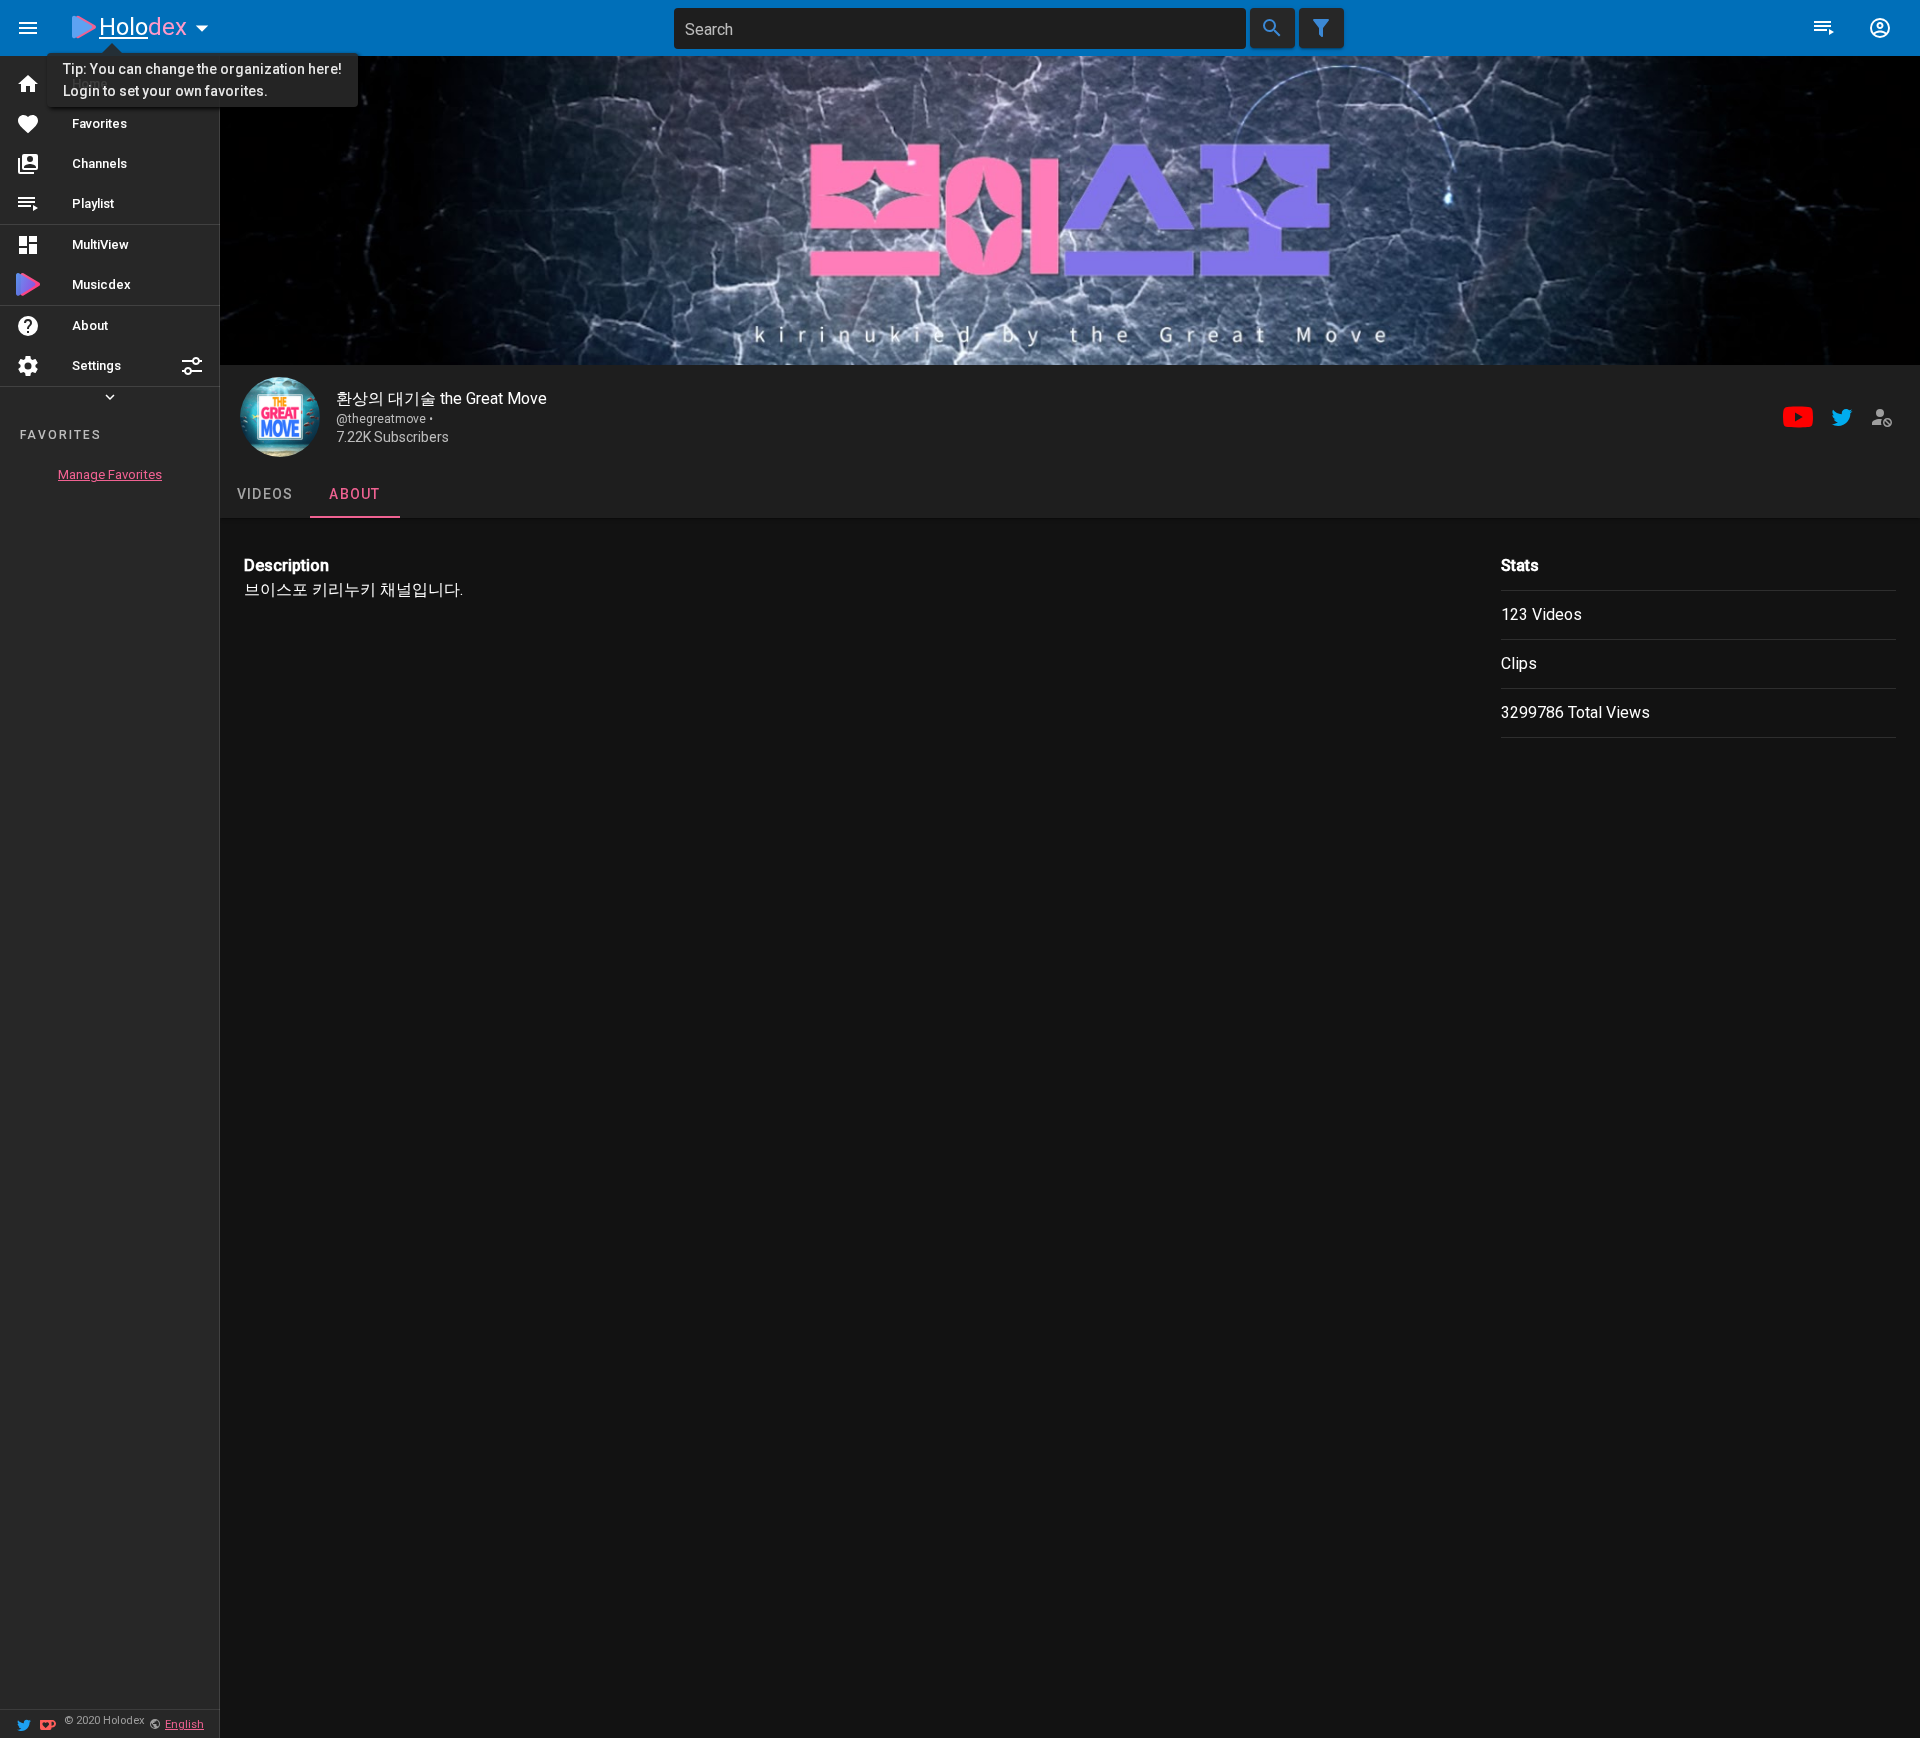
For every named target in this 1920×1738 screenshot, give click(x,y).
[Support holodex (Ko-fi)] (48, 1723)
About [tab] (354, 494)
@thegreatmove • (384, 419)
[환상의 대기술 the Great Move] (280, 417)
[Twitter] (24, 1723)
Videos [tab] (265, 494)
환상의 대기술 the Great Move (441, 398)
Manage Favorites (110, 474)
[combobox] (960, 28)
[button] (192, 366)
